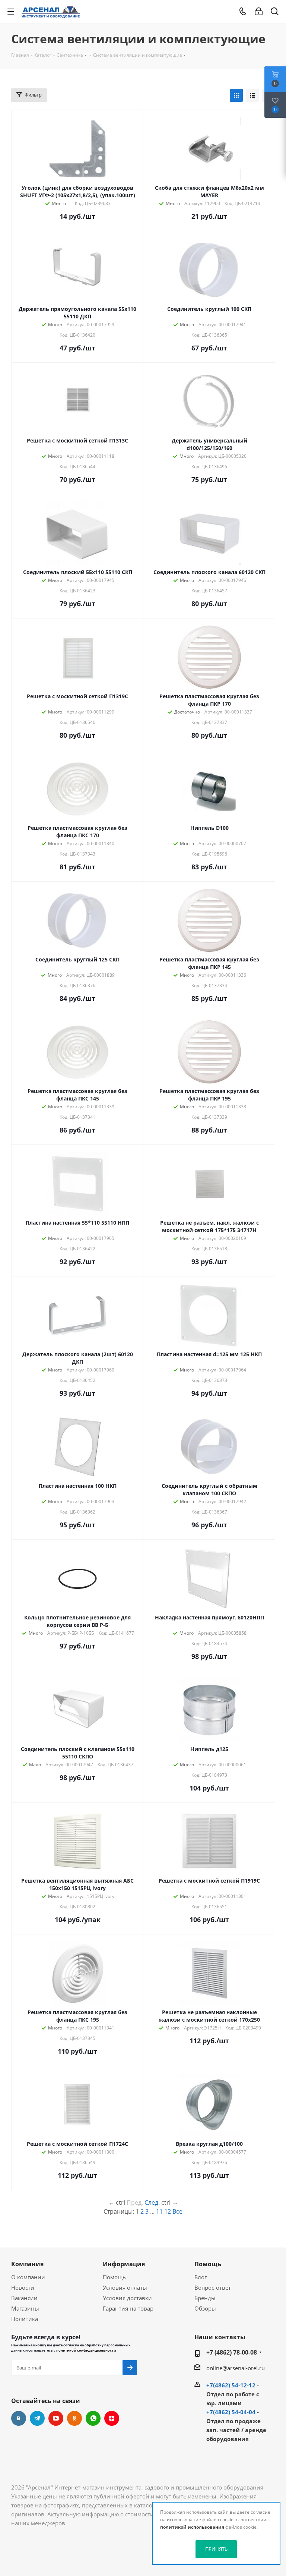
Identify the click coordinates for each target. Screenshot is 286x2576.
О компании (28, 2277)
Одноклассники (74, 2418)
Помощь (114, 2277)
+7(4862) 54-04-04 (231, 2412)
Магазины (25, 2308)
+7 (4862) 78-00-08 (232, 2352)
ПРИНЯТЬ (216, 2549)
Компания (27, 2264)
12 (168, 2211)
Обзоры (205, 2308)
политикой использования (192, 2527)
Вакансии (24, 2298)
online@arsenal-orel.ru (236, 2368)
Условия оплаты (125, 2287)
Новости (23, 2287)
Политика (25, 2319)
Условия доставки (127, 2298)
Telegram (37, 2418)
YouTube (56, 2418)
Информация (124, 2264)
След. (152, 2202)
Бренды (205, 2298)
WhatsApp (93, 2418)
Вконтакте (19, 2418)
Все (177, 2211)
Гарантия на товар (128, 2308)
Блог (201, 2277)
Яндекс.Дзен (112, 2418)
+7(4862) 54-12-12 (231, 2385)
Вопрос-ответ (213, 2287)
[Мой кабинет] (259, 12)
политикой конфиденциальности (86, 2350)
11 (159, 2211)
